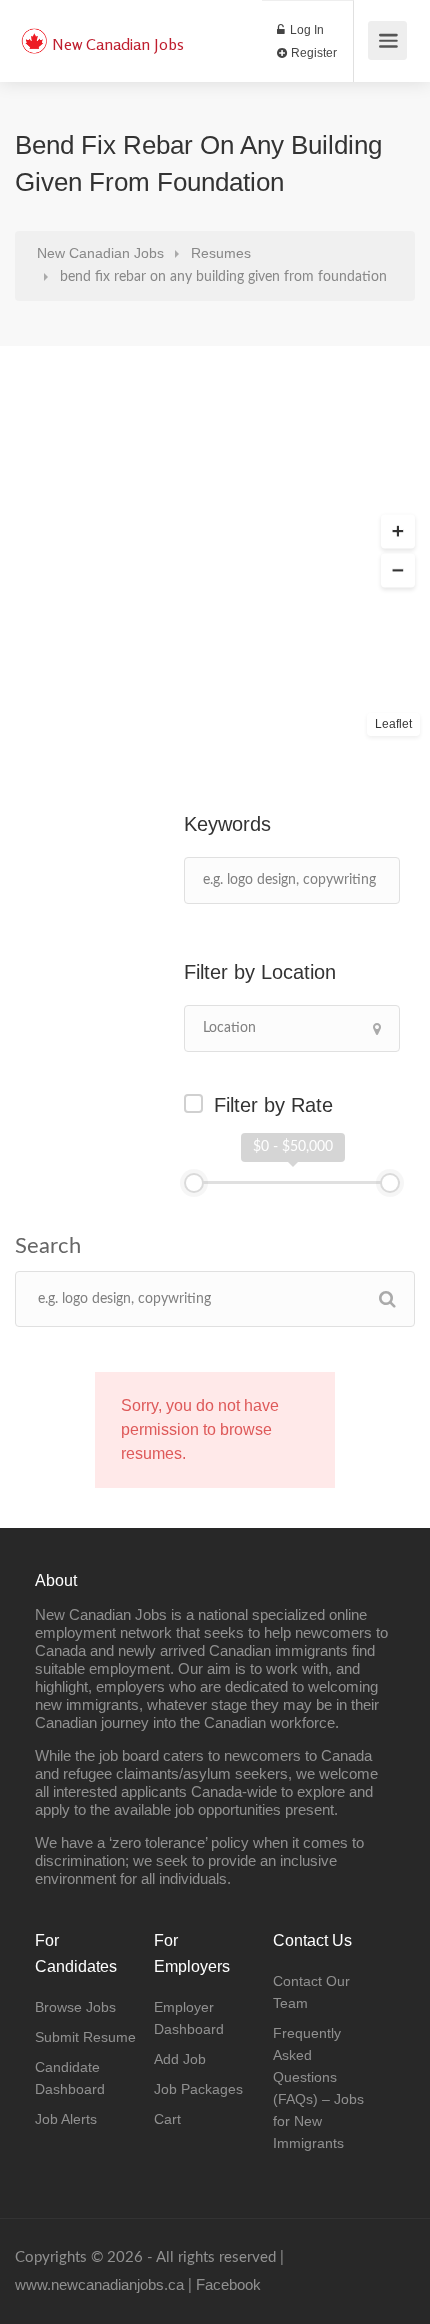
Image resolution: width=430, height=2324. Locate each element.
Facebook (228, 2284)
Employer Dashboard (189, 2018)
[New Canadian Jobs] (34, 30)
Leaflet (393, 724)
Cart (167, 2119)
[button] (398, 532)
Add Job (180, 2059)
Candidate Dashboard (70, 2078)
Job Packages (198, 2089)
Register (312, 53)
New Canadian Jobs (118, 44)
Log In (305, 30)
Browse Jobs (75, 2007)
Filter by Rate (273, 1105)
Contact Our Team (311, 1992)
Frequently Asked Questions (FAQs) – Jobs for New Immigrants (318, 2088)
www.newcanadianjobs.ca (99, 2284)
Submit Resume (85, 2037)
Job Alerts (66, 2119)
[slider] (194, 1183)
